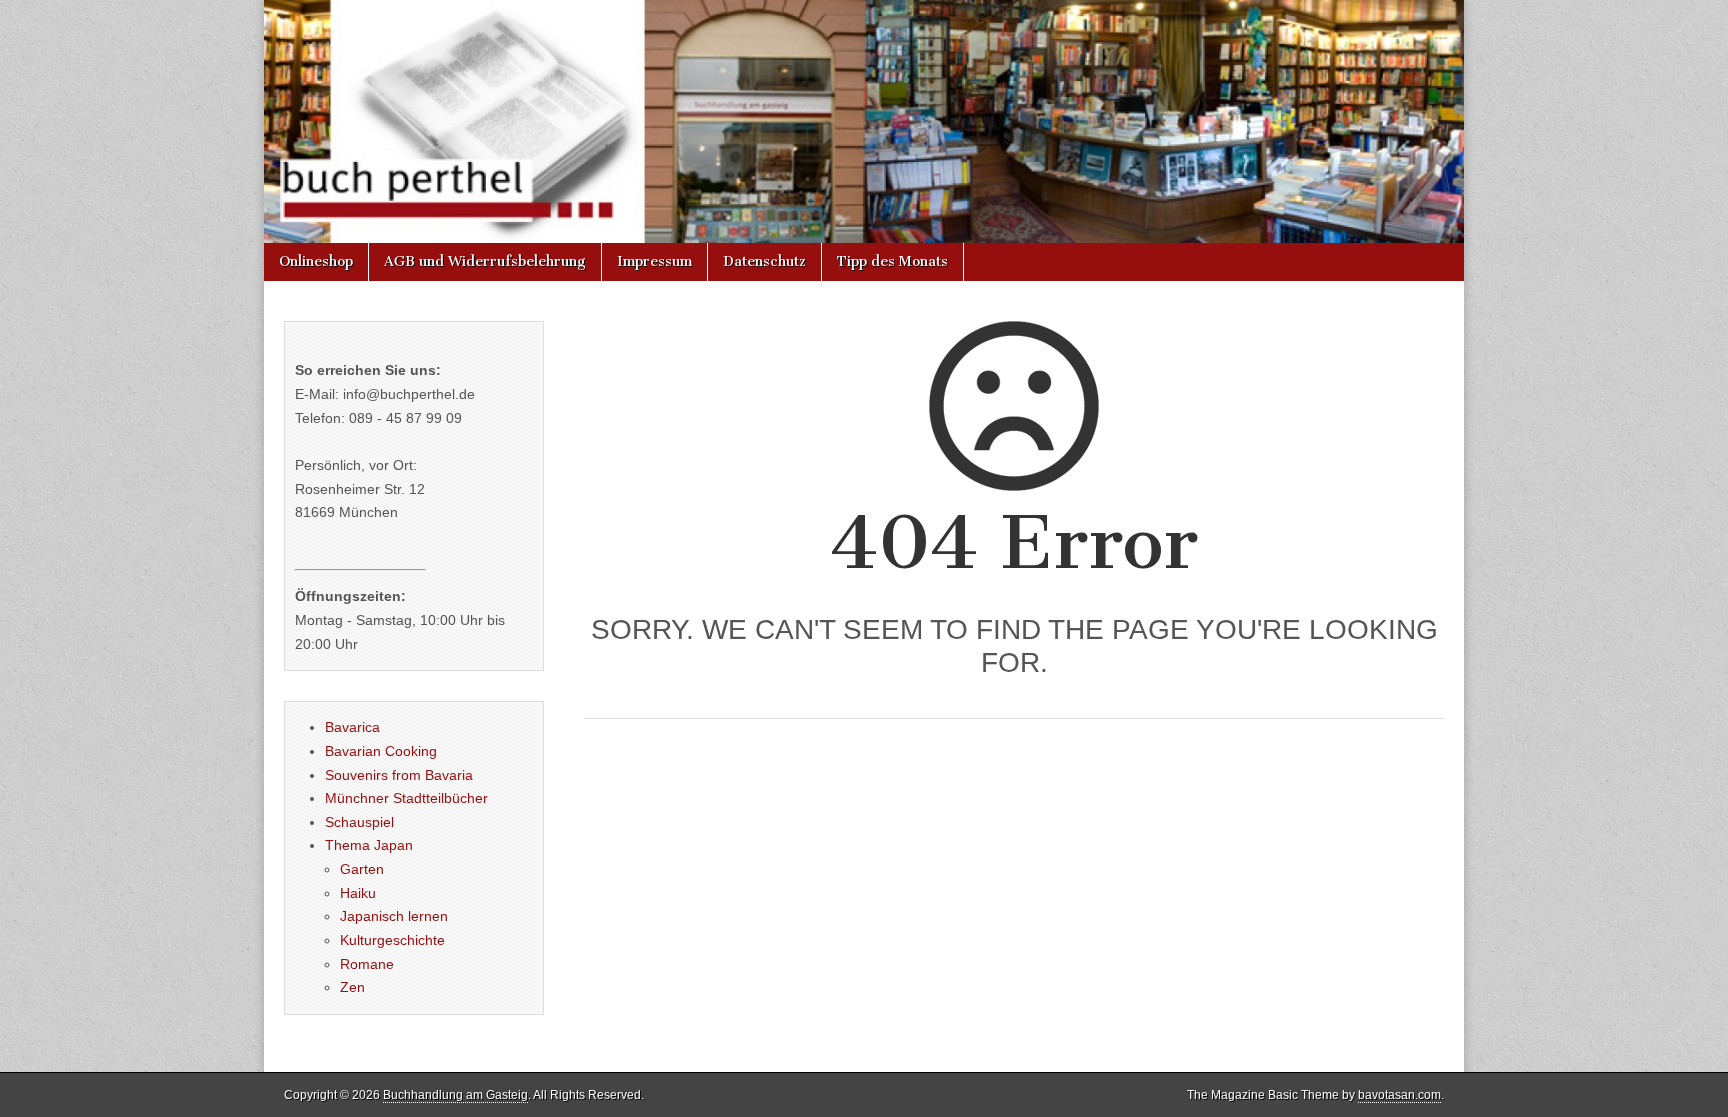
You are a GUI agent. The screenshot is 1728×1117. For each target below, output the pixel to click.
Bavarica (352, 727)
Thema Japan (369, 845)
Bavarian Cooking (381, 751)
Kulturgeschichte (392, 940)
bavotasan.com (1399, 1095)
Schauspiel (359, 822)
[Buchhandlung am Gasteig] (864, 121)
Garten (362, 869)
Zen (352, 987)
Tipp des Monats (892, 261)
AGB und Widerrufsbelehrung (485, 261)
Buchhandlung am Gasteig (455, 1095)
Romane (367, 964)
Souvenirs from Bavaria (399, 775)
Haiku (358, 893)
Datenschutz (764, 261)
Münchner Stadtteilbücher (406, 798)
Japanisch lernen (394, 916)
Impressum (654, 261)
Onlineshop (316, 261)
